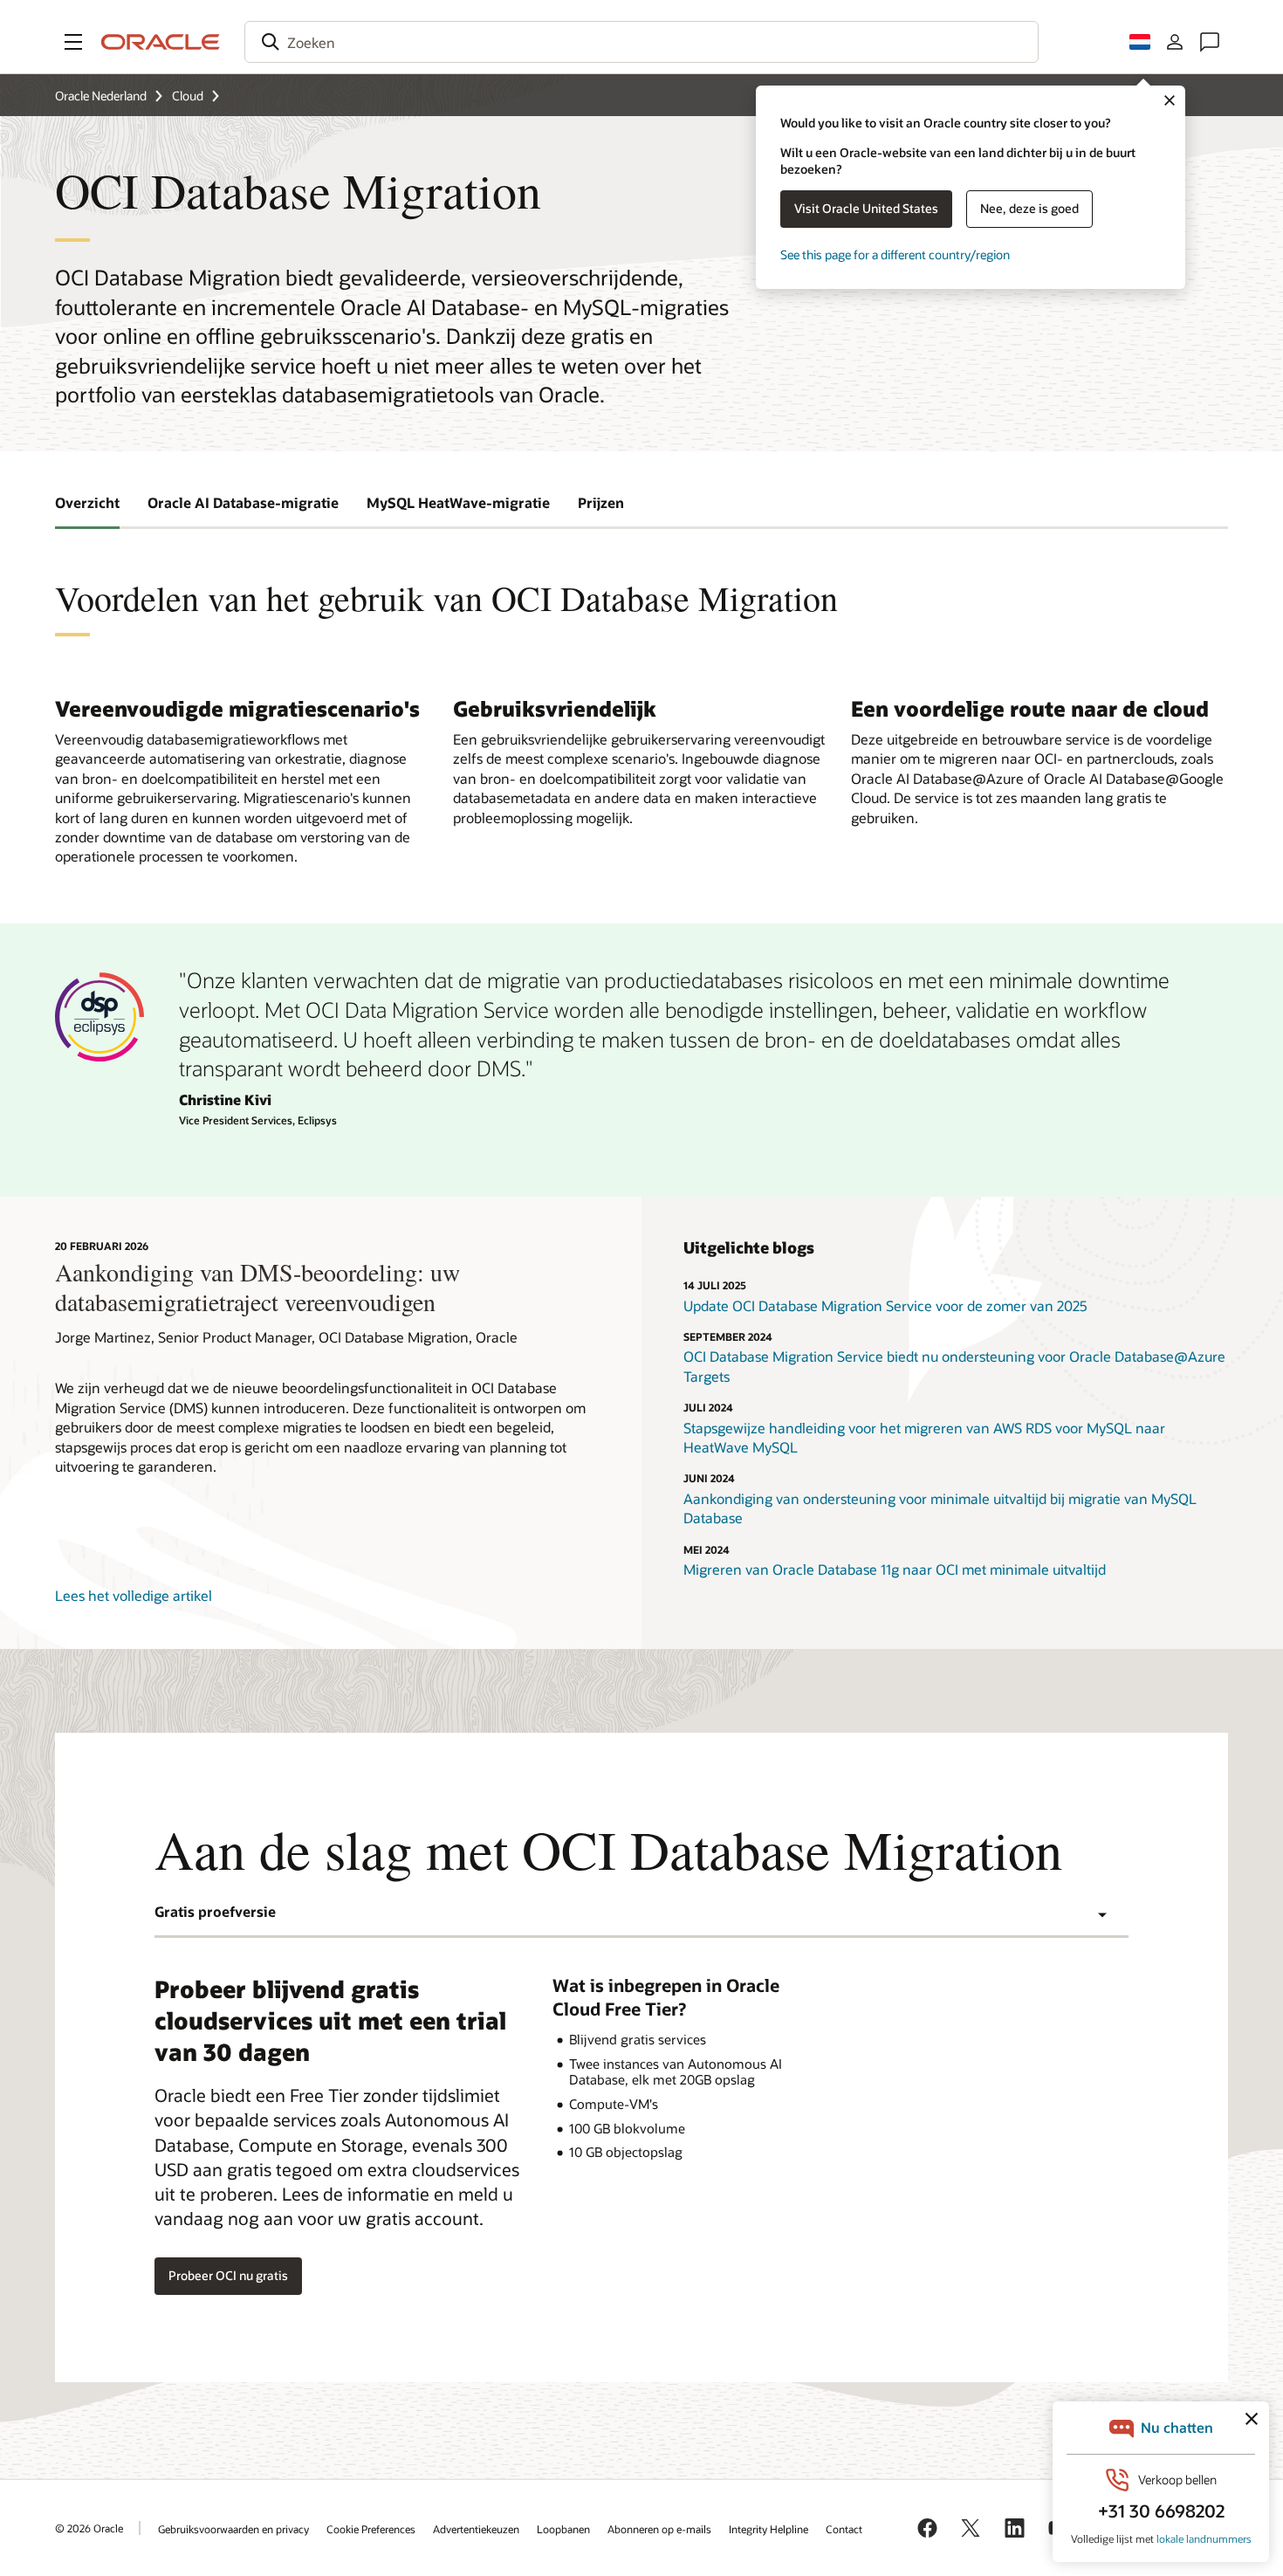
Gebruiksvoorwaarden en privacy (233, 2529)
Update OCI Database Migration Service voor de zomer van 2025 (885, 1305)
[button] (73, 42)
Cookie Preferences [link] (371, 2529)
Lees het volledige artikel (134, 1595)
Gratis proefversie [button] (215, 1911)
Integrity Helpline (768, 2529)
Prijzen (601, 502)
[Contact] (1210, 42)
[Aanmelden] (1175, 42)
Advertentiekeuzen (476, 2529)
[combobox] (641, 42)
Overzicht (87, 502)
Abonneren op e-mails (659, 2529)
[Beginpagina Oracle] (161, 42)
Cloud (188, 96)
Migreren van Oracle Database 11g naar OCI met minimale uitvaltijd (895, 1569)
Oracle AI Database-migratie (243, 502)
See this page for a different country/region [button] (895, 254)
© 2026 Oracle (89, 2528)
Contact (844, 2529)
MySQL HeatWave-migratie (458, 502)
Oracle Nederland (101, 96)
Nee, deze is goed (1029, 208)
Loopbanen (563, 2529)
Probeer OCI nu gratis (228, 2275)
